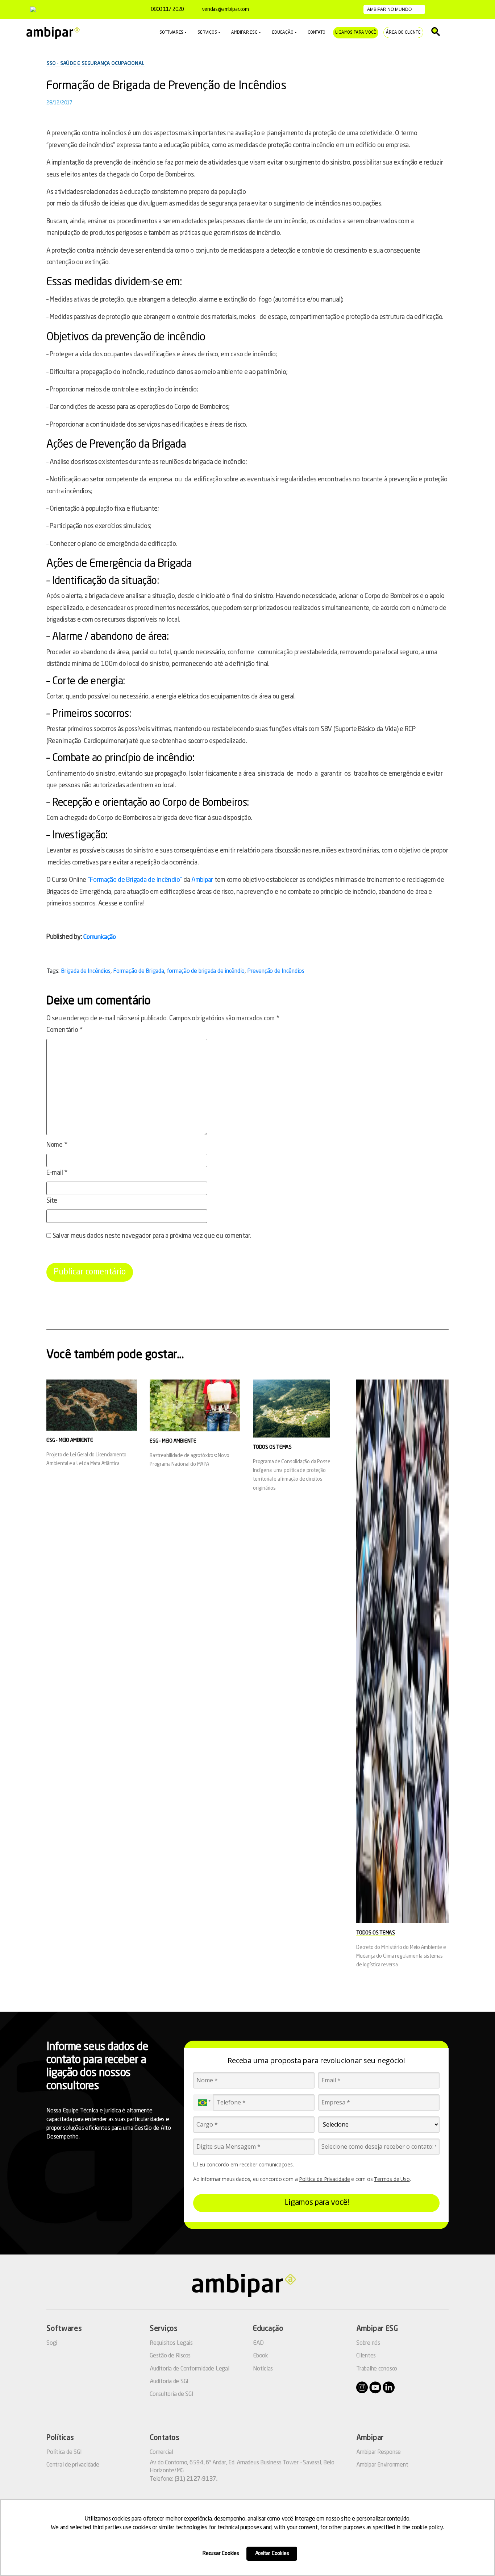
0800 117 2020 (167, 9)
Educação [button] (283, 33)
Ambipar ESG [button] (244, 33)
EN (448, 9)
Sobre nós (368, 2343)
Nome (57, 1145)
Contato (317, 33)
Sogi (52, 2343)
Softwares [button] (171, 33)
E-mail (57, 1173)
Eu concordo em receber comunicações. (246, 2165)
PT (436, 9)
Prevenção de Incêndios (276, 971)
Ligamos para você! (317, 2203)
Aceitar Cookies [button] (272, 2554)
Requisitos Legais (171, 2343)
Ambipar (202, 880)
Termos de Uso (392, 2179)
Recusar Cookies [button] (221, 2554)
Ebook (261, 2356)
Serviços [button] (207, 33)
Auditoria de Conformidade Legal (190, 2369)
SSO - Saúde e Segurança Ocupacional (95, 63)
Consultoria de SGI (172, 2394)
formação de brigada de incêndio (206, 971)
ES (459, 9)
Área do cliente (403, 33)
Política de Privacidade (324, 2179)
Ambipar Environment (382, 2465)
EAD (258, 2343)
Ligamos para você (356, 33)
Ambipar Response (378, 2452)
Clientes (366, 2356)
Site (52, 1201)
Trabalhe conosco (377, 2369)
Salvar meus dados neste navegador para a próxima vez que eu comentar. (152, 1236)
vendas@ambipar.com (225, 9)
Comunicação (99, 937)
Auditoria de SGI (169, 2382)
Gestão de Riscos (170, 2356)
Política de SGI (64, 2452)
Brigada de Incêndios (86, 971)
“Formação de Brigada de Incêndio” (135, 880)
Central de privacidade (73, 2465)
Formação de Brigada (138, 971)
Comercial (161, 2452)
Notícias (263, 2369)
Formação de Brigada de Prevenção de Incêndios (166, 86)
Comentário (65, 1030)
